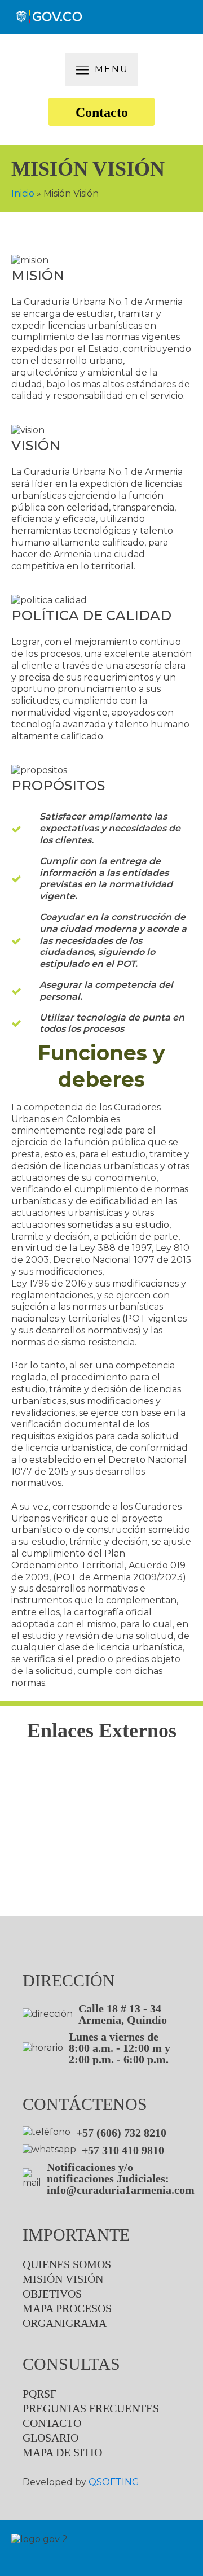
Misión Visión (63, 2279)
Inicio (23, 193)
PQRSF (39, 2394)
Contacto (102, 112)
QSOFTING (114, 2482)
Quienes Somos (67, 2264)
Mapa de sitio (62, 2452)
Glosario (50, 2438)
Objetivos (52, 2294)
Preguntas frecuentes (91, 2408)
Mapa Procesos (67, 2308)
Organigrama (65, 2323)
